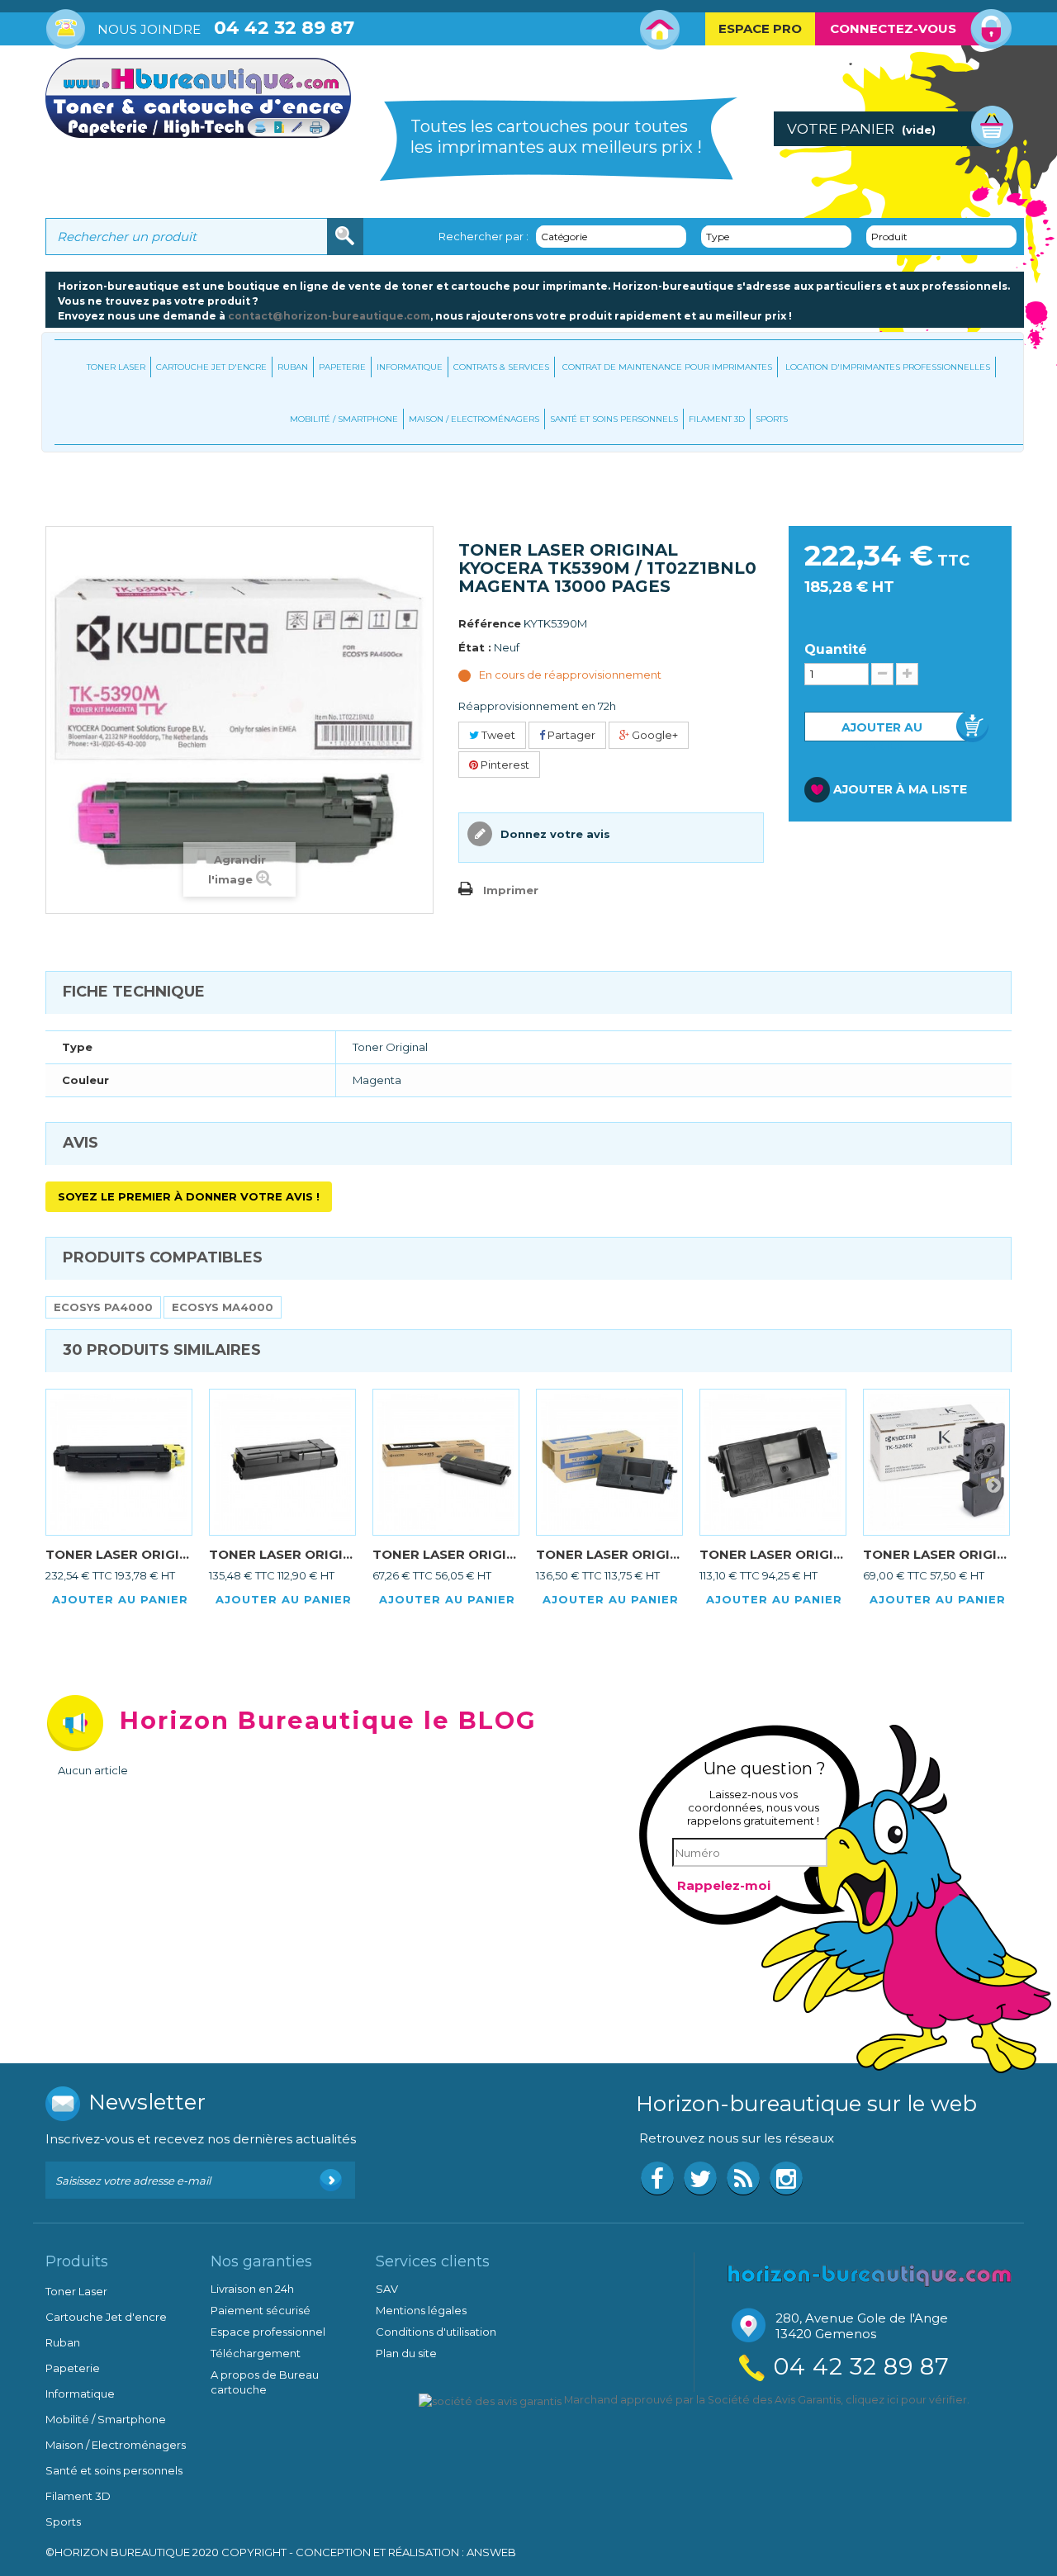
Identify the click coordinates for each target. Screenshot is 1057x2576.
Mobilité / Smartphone (344, 419)
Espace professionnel (268, 2332)
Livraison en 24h (252, 2289)
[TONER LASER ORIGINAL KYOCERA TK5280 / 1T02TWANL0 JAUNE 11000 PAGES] (119, 1462)
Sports (772, 419)
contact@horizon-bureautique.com (329, 316)
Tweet (497, 735)
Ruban (293, 367)
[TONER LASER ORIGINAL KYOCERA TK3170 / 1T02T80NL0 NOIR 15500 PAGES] (773, 1462)
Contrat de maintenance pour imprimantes (667, 367)
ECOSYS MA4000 (223, 1307)
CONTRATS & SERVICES (501, 367)
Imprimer (511, 890)
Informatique (410, 367)
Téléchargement (256, 2353)
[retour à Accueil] (62, 487)
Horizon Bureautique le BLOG (328, 1720)
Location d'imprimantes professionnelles (888, 367)
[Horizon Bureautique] (870, 2274)
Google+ (654, 735)
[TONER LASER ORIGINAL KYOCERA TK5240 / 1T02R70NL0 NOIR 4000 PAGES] (936, 1462)
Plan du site (406, 2353)
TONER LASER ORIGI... (117, 1554)
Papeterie (342, 367)
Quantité (836, 650)
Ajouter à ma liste (900, 789)
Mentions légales (421, 2310)
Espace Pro (760, 28)
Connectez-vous (893, 28)
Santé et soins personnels (614, 419)
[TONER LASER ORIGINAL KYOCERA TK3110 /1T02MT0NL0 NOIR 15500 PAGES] (609, 1462)
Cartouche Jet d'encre (211, 367)
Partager (570, 735)
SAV (387, 2289)
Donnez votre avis (554, 834)
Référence (490, 623)
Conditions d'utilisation (436, 2332)
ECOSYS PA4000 (103, 1307)
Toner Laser (116, 367)
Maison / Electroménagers (474, 419)
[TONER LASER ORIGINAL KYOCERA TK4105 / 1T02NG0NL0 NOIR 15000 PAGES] (446, 1462)
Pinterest (504, 765)
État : (475, 647)
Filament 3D (717, 419)
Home (660, 30)
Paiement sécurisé (261, 2310)
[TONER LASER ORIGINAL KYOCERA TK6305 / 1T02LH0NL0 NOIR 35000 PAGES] (282, 1462)
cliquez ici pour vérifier (906, 2400)
